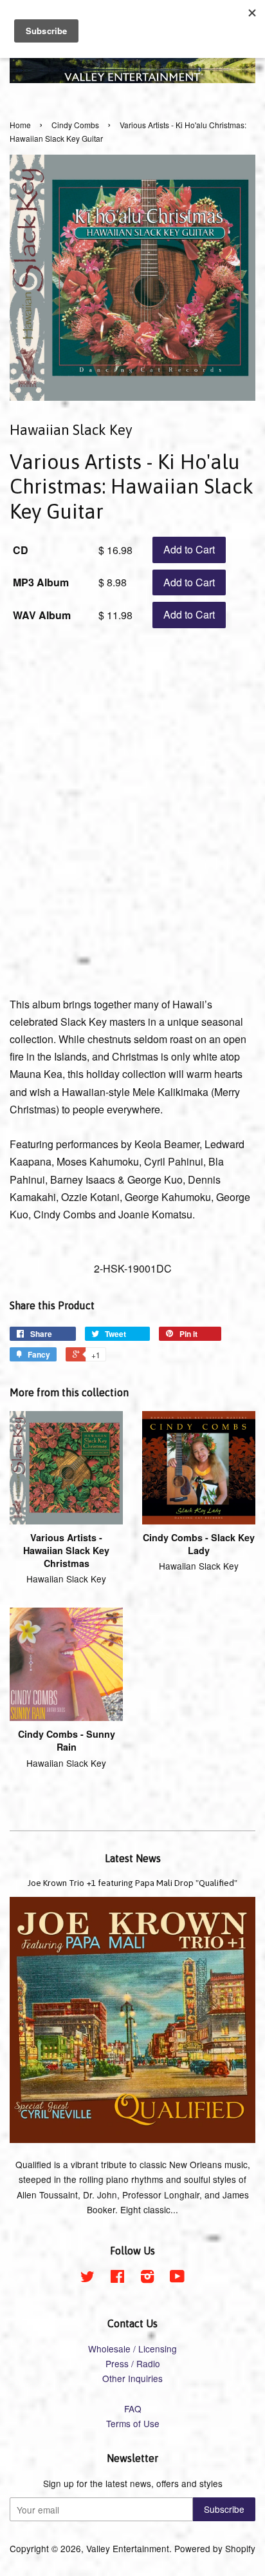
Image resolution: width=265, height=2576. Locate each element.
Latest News (133, 1858)
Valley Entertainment (128, 2548)
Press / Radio (133, 2363)
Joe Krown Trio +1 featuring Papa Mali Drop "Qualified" (132, 1883)
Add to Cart (189, 549)
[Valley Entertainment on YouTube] (177, 2278)
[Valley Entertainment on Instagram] (147, 2278)
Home (20, 125)
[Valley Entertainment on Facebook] (117, 2278)
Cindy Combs (75, 125)
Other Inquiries (132, 2378)
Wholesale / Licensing (132, 2349)
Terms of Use (133, 2423)
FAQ (133, 2408)
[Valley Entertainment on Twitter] (87, 2278)
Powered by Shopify (215, 2548)
